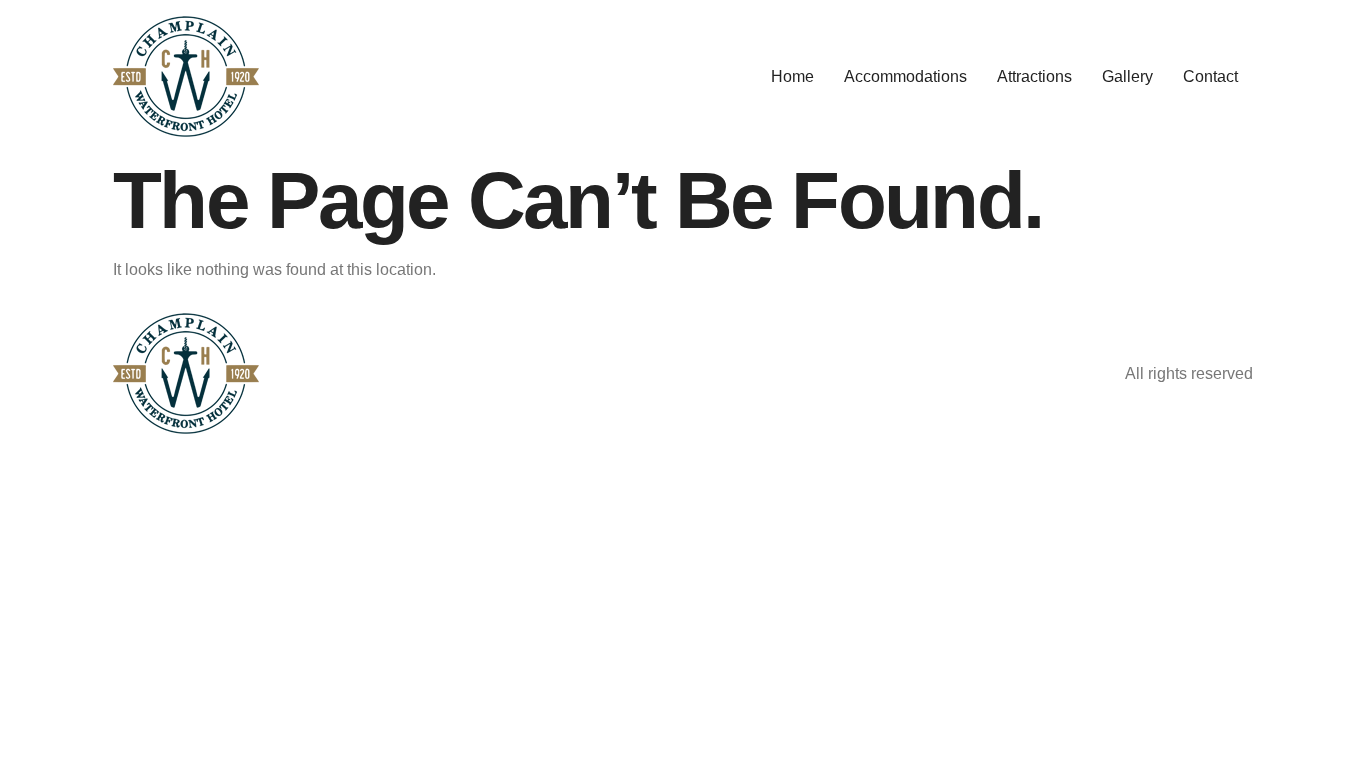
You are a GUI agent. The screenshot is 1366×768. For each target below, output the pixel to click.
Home (792, 76)
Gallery (1127, 76)
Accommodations (905, 76)
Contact (1210, 76)
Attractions (1034, 76)
